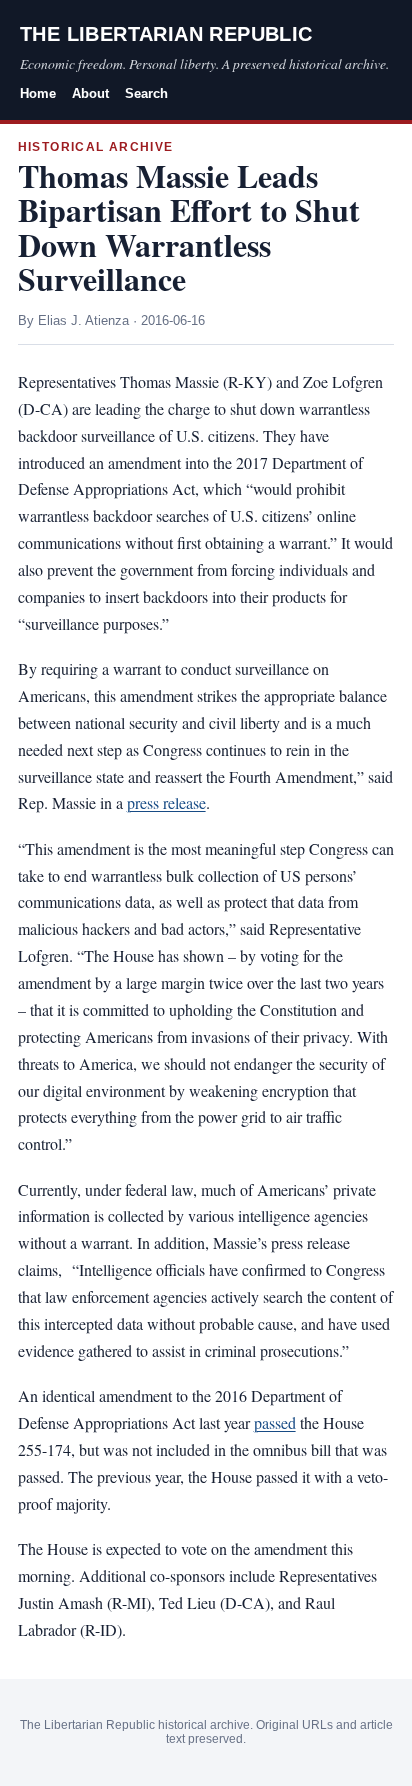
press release (166, 802)
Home (38, 93)
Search (146, 93)
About (90, 93)
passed (275, 1422)
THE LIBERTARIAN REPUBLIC (166, 34)
